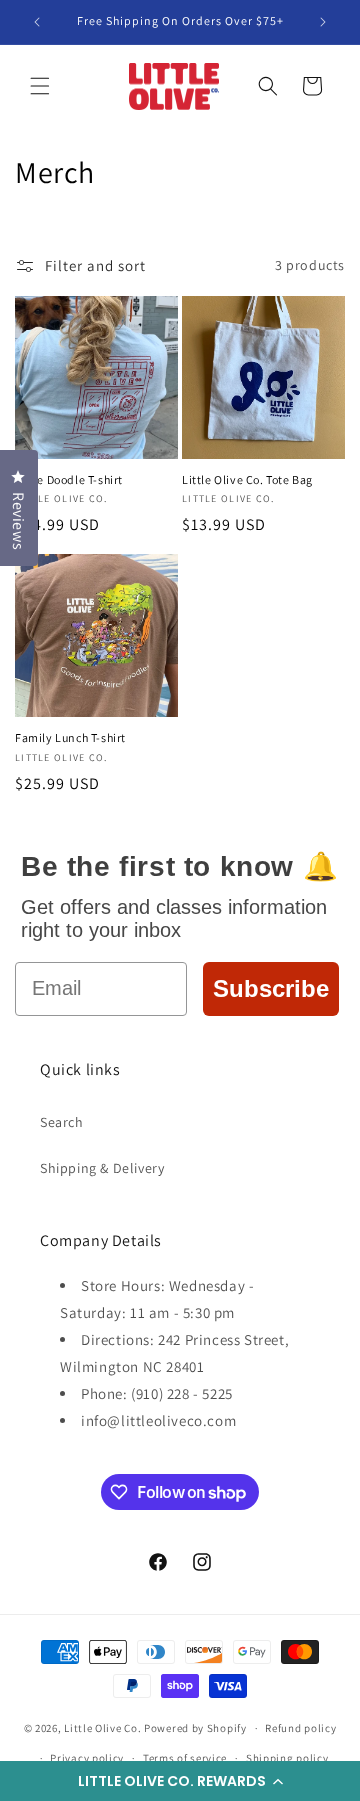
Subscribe (271, 988)
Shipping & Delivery (102, 1168)
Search (62, 1122)
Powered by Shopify (195, 1728)
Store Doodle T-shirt (69, 479)
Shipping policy (287, 1758)
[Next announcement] (323, 22)
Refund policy (300, 1728)
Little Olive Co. (102, 1728)
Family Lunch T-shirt (70, 737)
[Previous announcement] (37, 22)
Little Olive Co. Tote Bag (247, 479)
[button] (180, 1781)
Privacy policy (87, 1758)
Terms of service (185, 1758)
